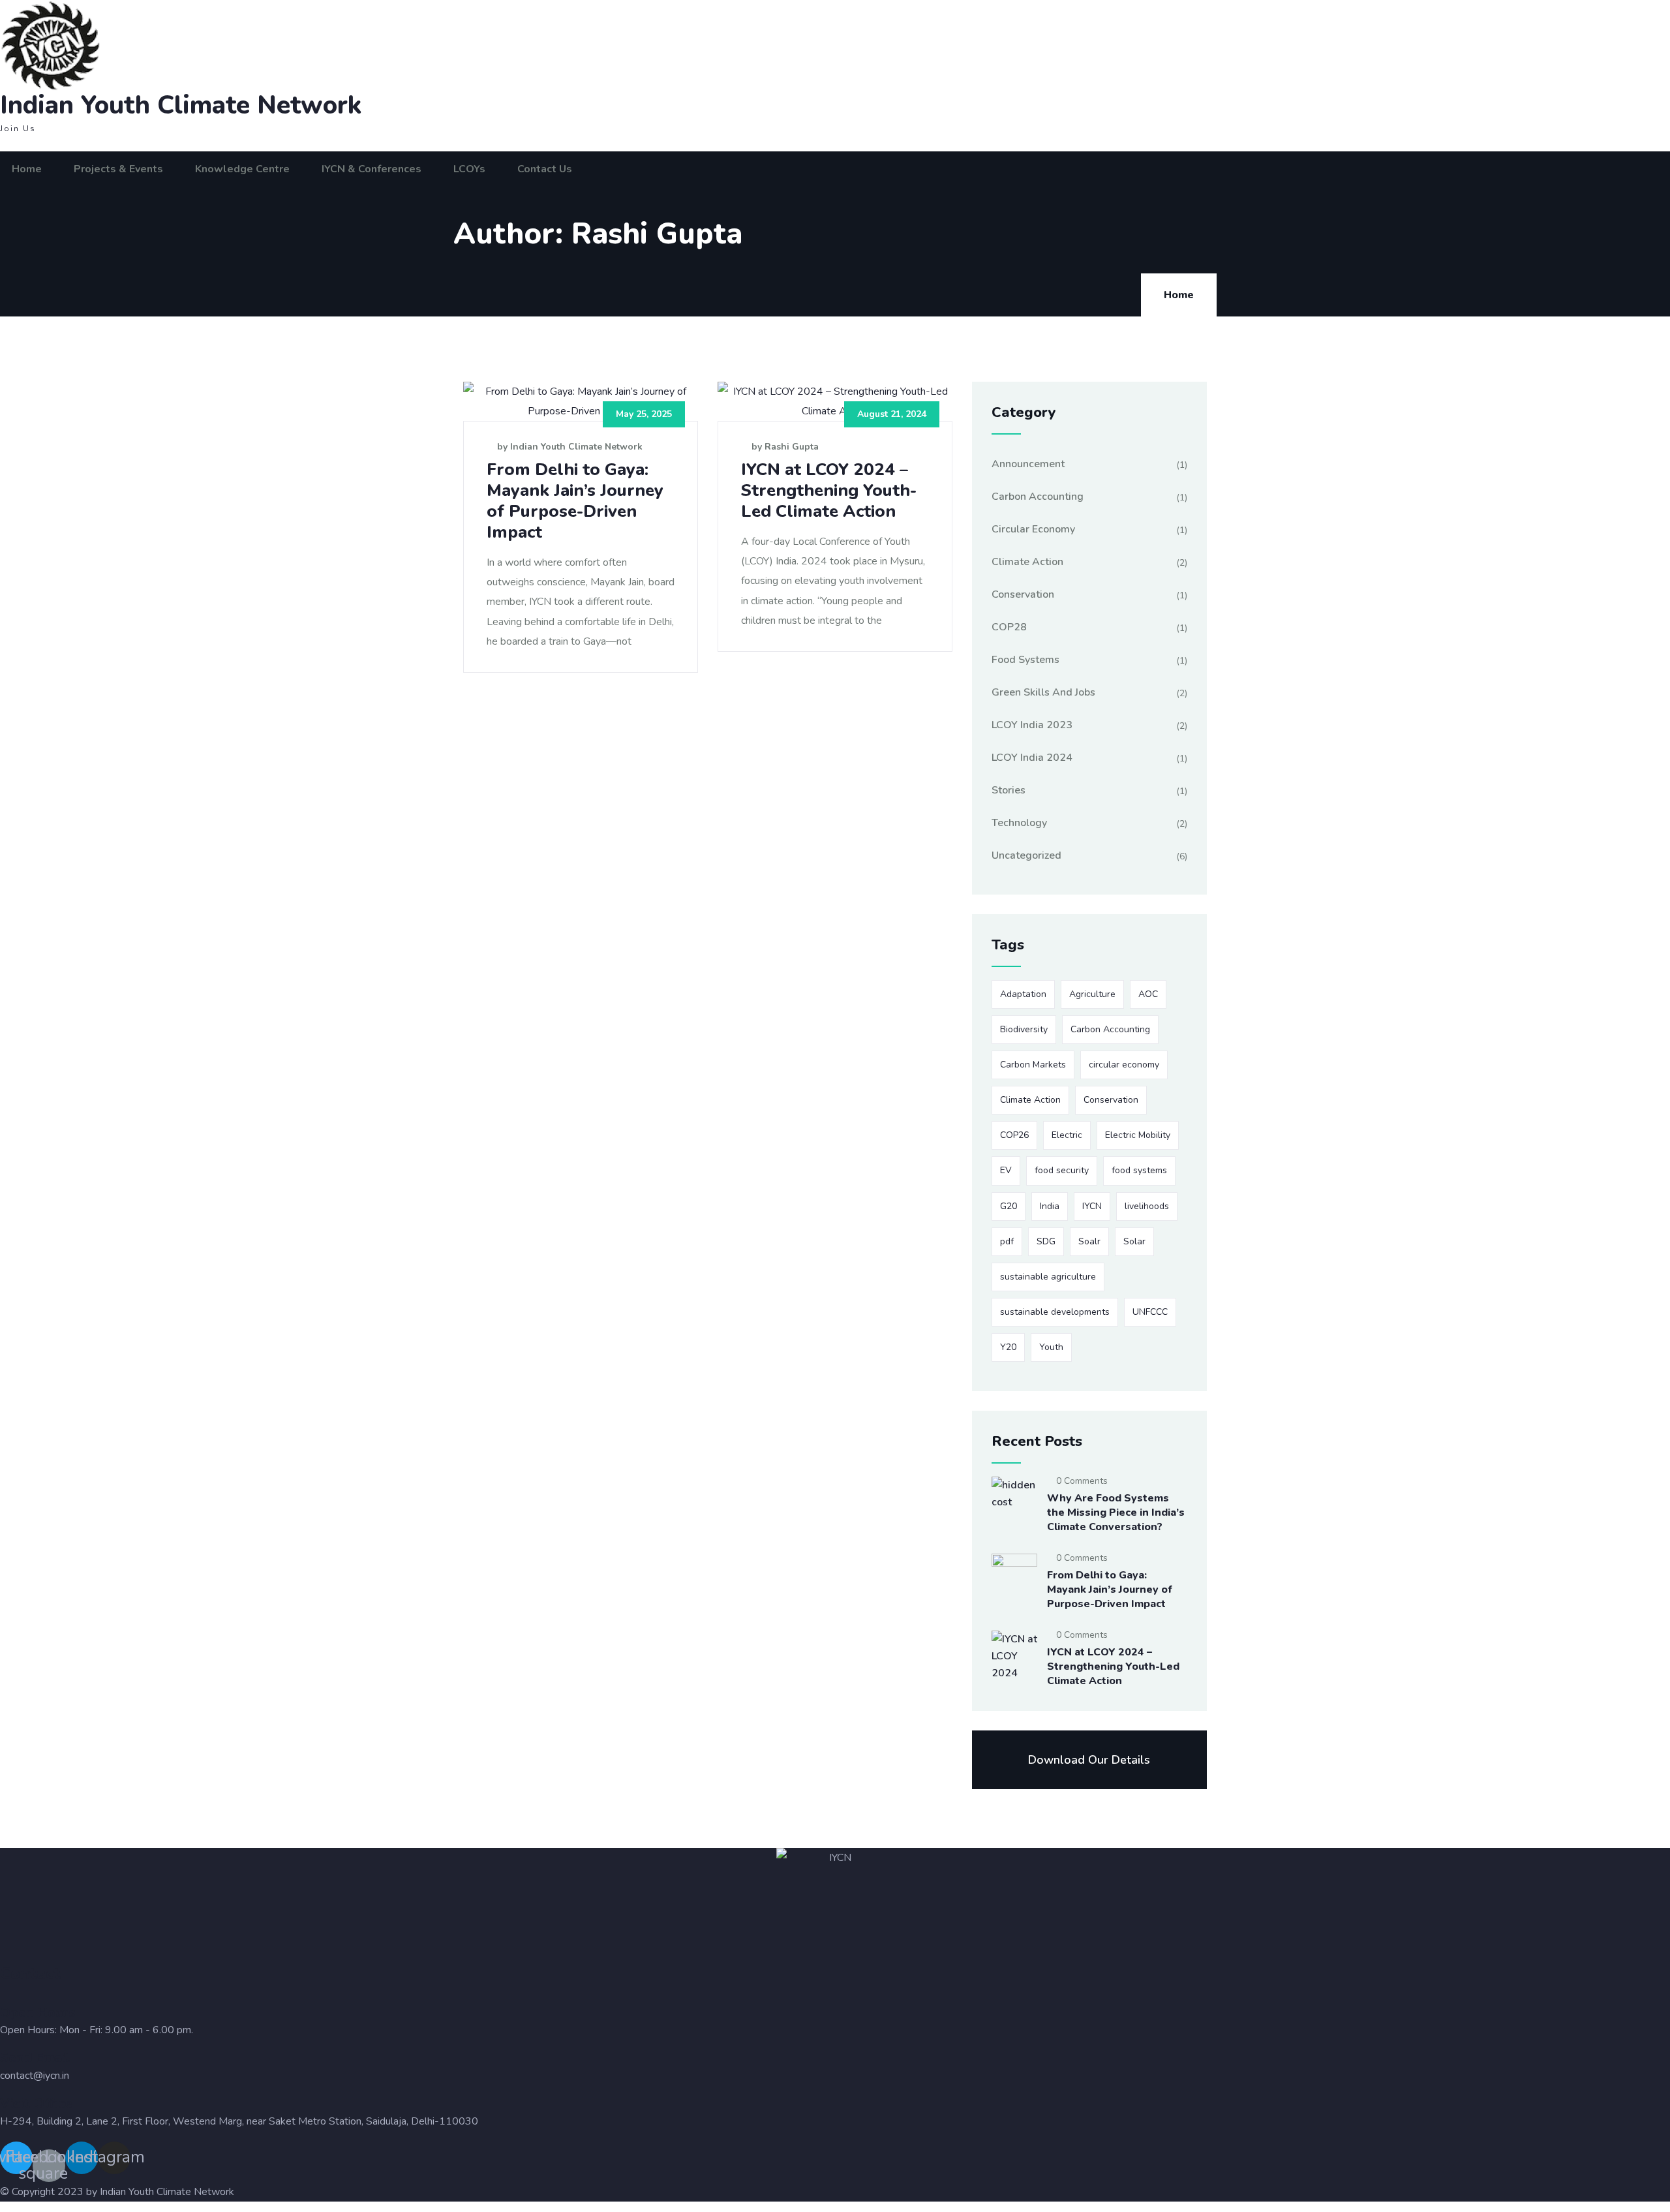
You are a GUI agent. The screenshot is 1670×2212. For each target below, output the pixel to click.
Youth (1051, 1347)
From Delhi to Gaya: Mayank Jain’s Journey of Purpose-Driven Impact (575, 501)
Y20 (1008, 1347)
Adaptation (1023, 994)
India (1050, 1206)
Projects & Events (118, 169)
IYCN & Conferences (372, 169)
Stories (1009, 790)
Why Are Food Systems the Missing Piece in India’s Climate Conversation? (1116, 1513)
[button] (18, 129)
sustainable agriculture (1048, 1277)
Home (27, 169)
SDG (1046, 1241)
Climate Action (1027, 562)
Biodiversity (1024, 1029)
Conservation (1023, 594)
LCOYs (469, 169)
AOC (1148, 994)
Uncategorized (1026, 855)
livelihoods (1147, 1206)
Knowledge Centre (242, 169)
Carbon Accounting (1038, 497)
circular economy (1124, 1065)
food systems (1139, 1170)
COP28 (1009, 627)
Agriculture (1092, 994)
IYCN (1092, 1206)
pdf (1007, 1241)
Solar (1134, 1241)
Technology (1019, 823)
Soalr (1089, 1241)
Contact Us (545, 169)
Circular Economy (1033, 529)
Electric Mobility (1138, 1135)
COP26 (1014, 1135)
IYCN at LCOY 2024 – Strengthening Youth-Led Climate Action (829, 490)
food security (1062, 1170)
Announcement (1028, 464)
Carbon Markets (1033, 1065)
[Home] (152, 46)
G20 (1009, 1206)
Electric (1067, 1135)
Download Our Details (1089, 1760)
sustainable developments (1055, 1312)
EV (1006, 1170)
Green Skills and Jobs (1043, 692)
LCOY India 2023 (1032, 725)
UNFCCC (1150, 1312)
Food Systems (1025, 660)
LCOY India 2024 (1032, 758)
